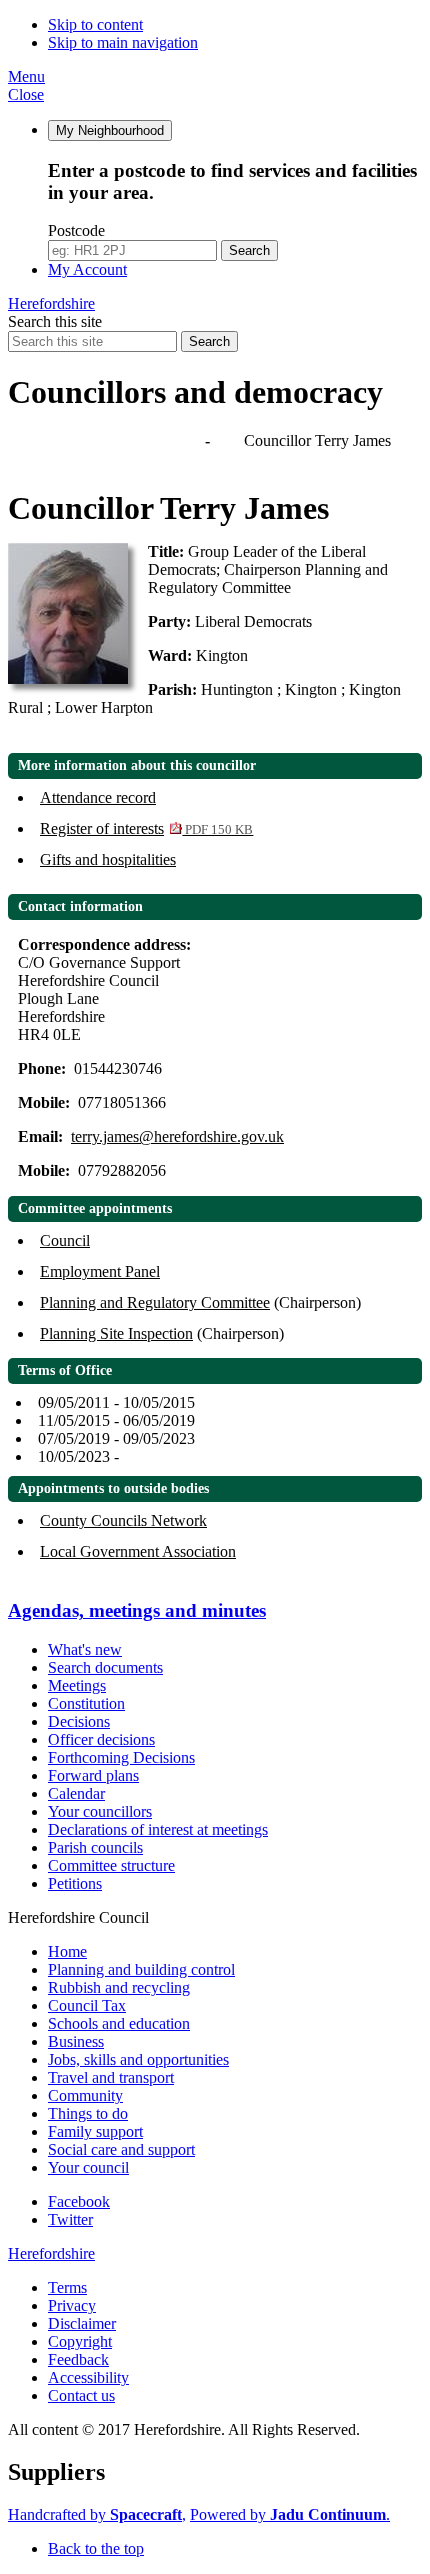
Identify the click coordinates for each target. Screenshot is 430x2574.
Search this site (55, 321)
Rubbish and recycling (119, 1987)
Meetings (77, 1685)
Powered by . (290, 2514)
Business (76, 2041)
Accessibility (88, 2377)
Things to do (88, 2113)
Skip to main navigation (123, 42)
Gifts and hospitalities (108, 859)
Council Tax (87, 2005)
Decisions (79, 1721)
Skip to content (95, 24)
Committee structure (111, 1865)
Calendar (76, 1793)
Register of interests (146, 828)
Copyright (80, 2341)
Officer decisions (101, 1739)
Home (67, 1951)
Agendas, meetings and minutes (108, 440)
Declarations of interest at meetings (158, 1829)
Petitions (75, 1883)
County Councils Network (123, 1520)
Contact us (81, 2395)
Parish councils (95, 1847)
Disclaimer (82, 2323)
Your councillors (100, 1811)
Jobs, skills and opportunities (138, 2059)
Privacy (72, 2305)
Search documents (105, 1667)
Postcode (76, 230)
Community (85, 2095)
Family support (95, 2131)
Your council (88, 2167)
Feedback (78, 2359)
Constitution (86, 1703)
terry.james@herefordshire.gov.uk (177, 1136)
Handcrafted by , (97, 2514)
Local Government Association (138, 1551)
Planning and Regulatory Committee (155, 1302)
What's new (85, 1649)
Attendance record (98, 797)
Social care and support (121, 2149)
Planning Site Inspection (116, 1333)
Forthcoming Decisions (121, 1757)
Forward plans (93, 1775)
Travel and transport (111, 2077)
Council (65, 1240)
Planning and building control (141, 1969)
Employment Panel (100, 1271)
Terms (67, 2287)
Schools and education (119, 2023)
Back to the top (96, 2548)
